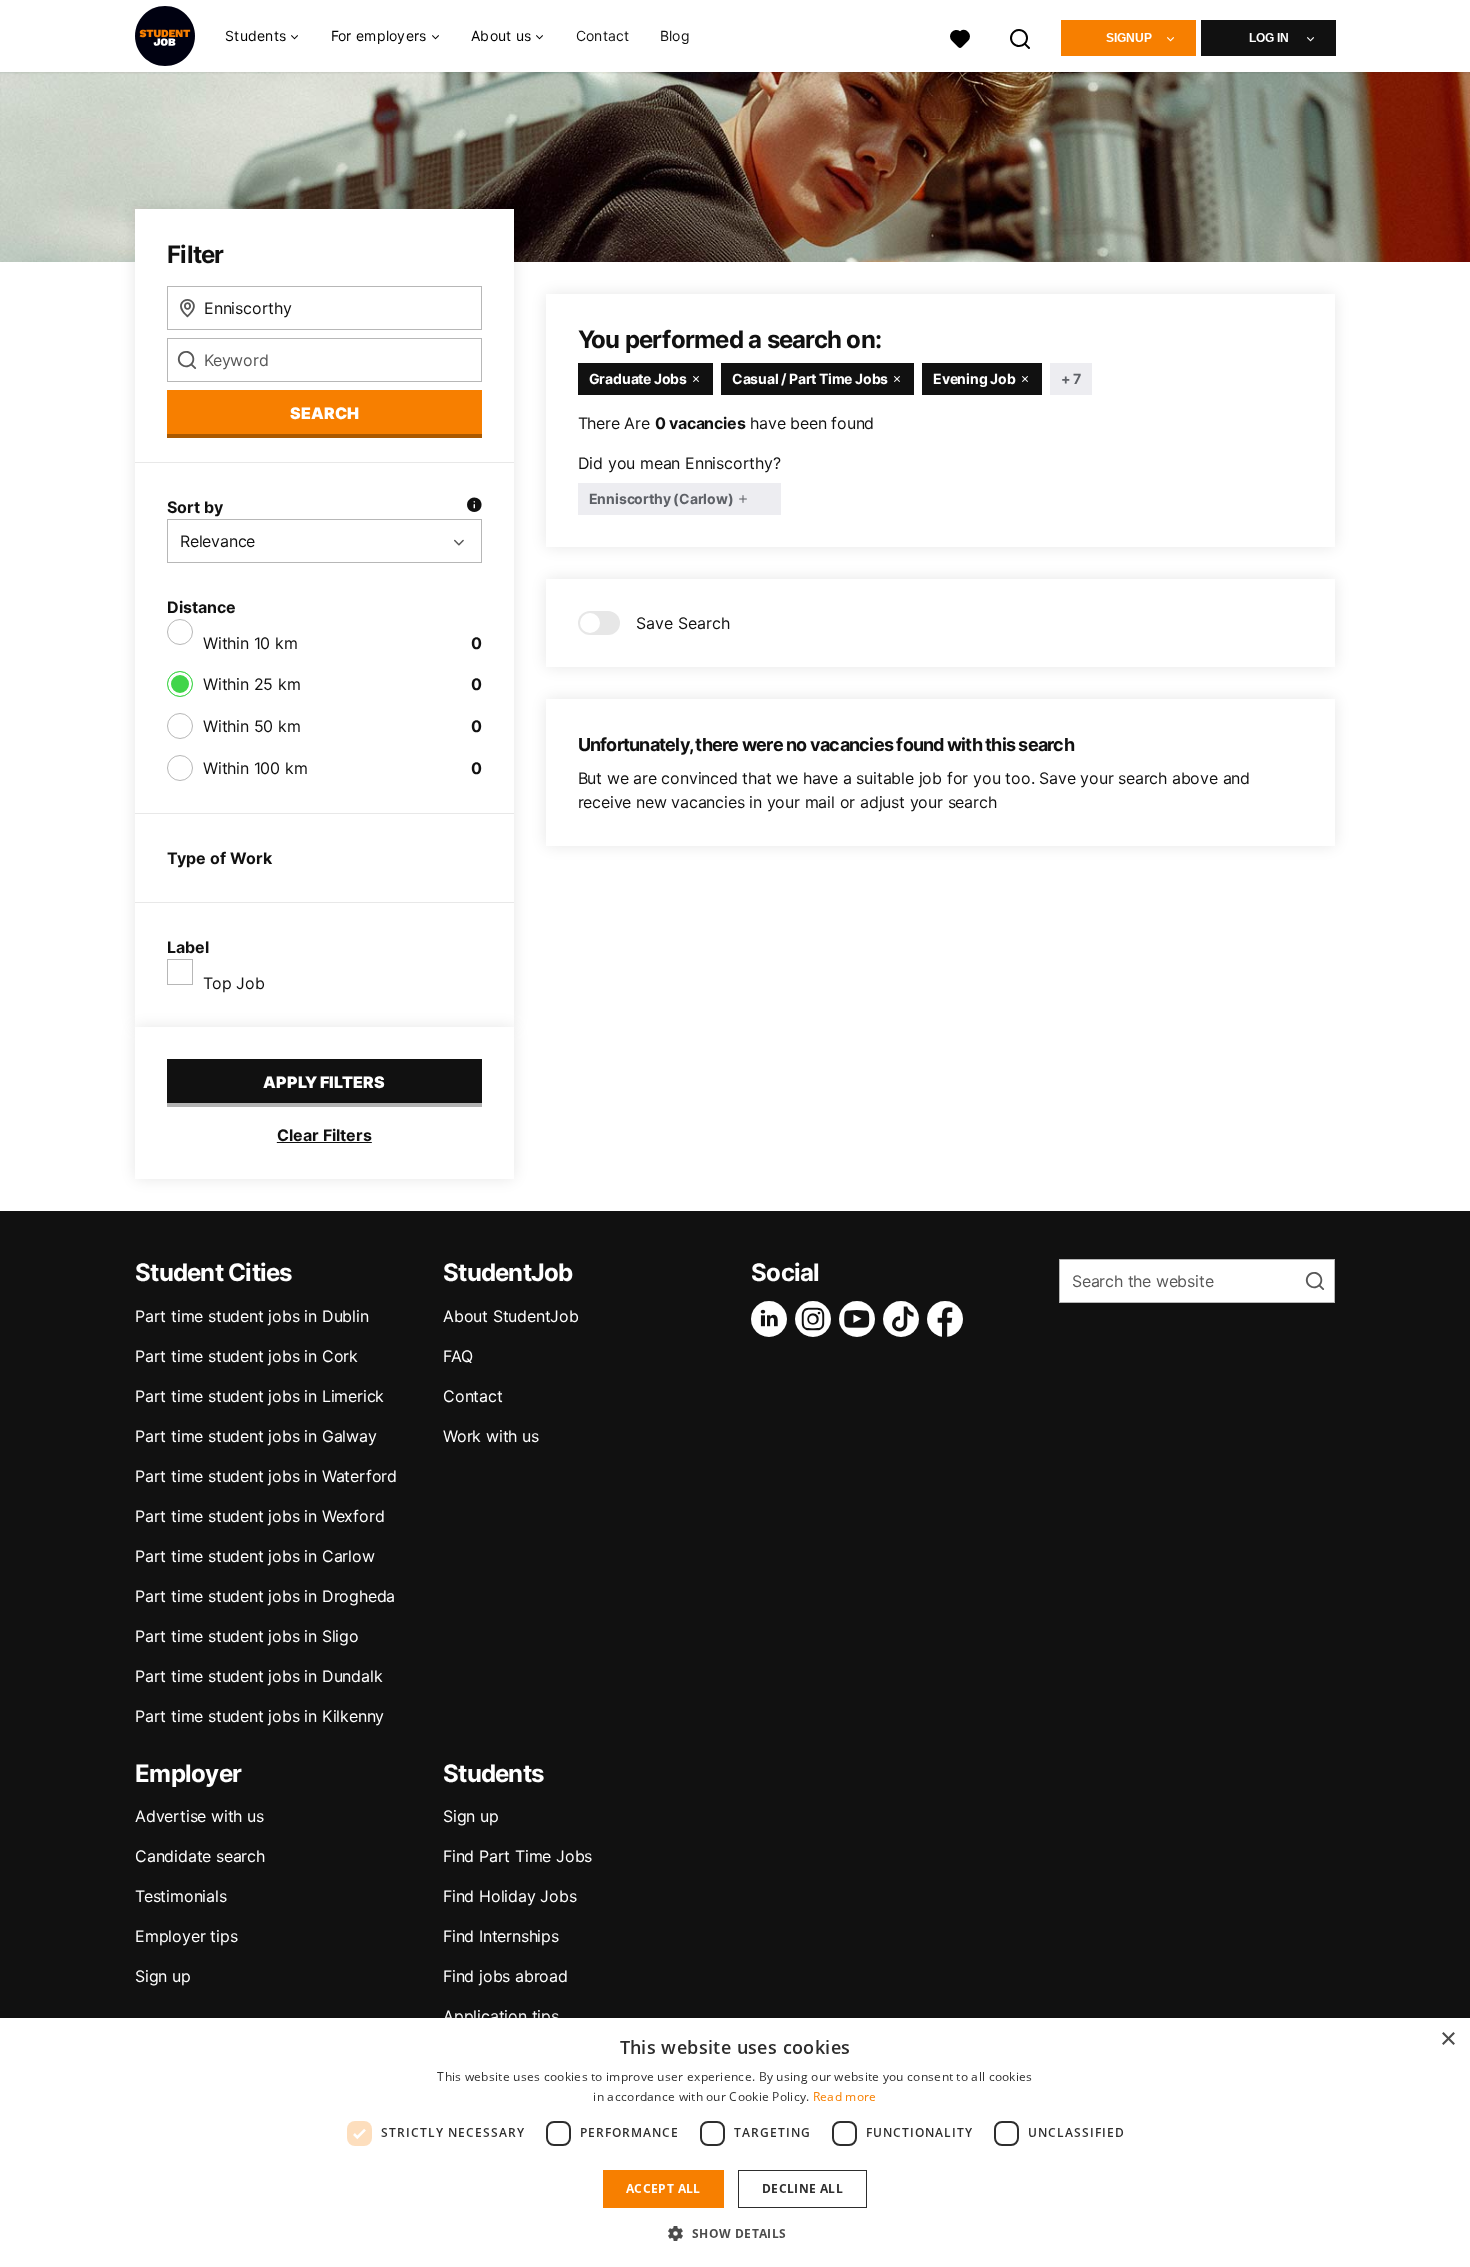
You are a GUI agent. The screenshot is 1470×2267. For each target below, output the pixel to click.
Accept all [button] (663, 2188)
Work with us (491, 1436)
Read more (845, 2096)
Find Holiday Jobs (510, 1896)
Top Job (234, 983)
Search (324, 413)
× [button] (1447, 2039)
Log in (1269, 38)
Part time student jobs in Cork (246, 1356)
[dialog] (735, 2142)
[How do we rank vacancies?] (474, 507)
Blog (675, 35)
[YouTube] (861, 1319)
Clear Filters (324, 1135)
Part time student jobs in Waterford (266, 1476)
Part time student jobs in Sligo (247, 1636)
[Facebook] (949, 1319)
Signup (1129, 38)
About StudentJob (511, 1316)
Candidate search (200, 1856)
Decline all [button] (802, 2188)
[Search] (1021, 36)
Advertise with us (199, 1816)
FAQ (457, 1356)
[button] (734, 2233)
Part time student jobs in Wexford (259, 1516)
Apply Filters (324, 1082)
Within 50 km (252, 726)
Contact (603, 35)
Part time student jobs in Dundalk (258, 1676)
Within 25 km (252, 684)
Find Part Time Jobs (517, 1856)
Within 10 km (250, 643)
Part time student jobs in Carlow (255, 1556)
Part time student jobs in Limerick (259, 1396)
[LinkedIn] (773, 1319)
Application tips (501, 2016)
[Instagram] (817, 1319)
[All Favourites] (960, 36)
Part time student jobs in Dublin (252, 1316)
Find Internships (501, 1936)
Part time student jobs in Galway (256, 1436)
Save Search (683, 623)
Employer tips (186, 1936)
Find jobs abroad (505, 1976)
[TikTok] (905, 1319)
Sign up (163, 1976)
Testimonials (181, 1896)
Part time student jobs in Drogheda (265, 1596)
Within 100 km (255, 768)
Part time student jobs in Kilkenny (259, 1716)
